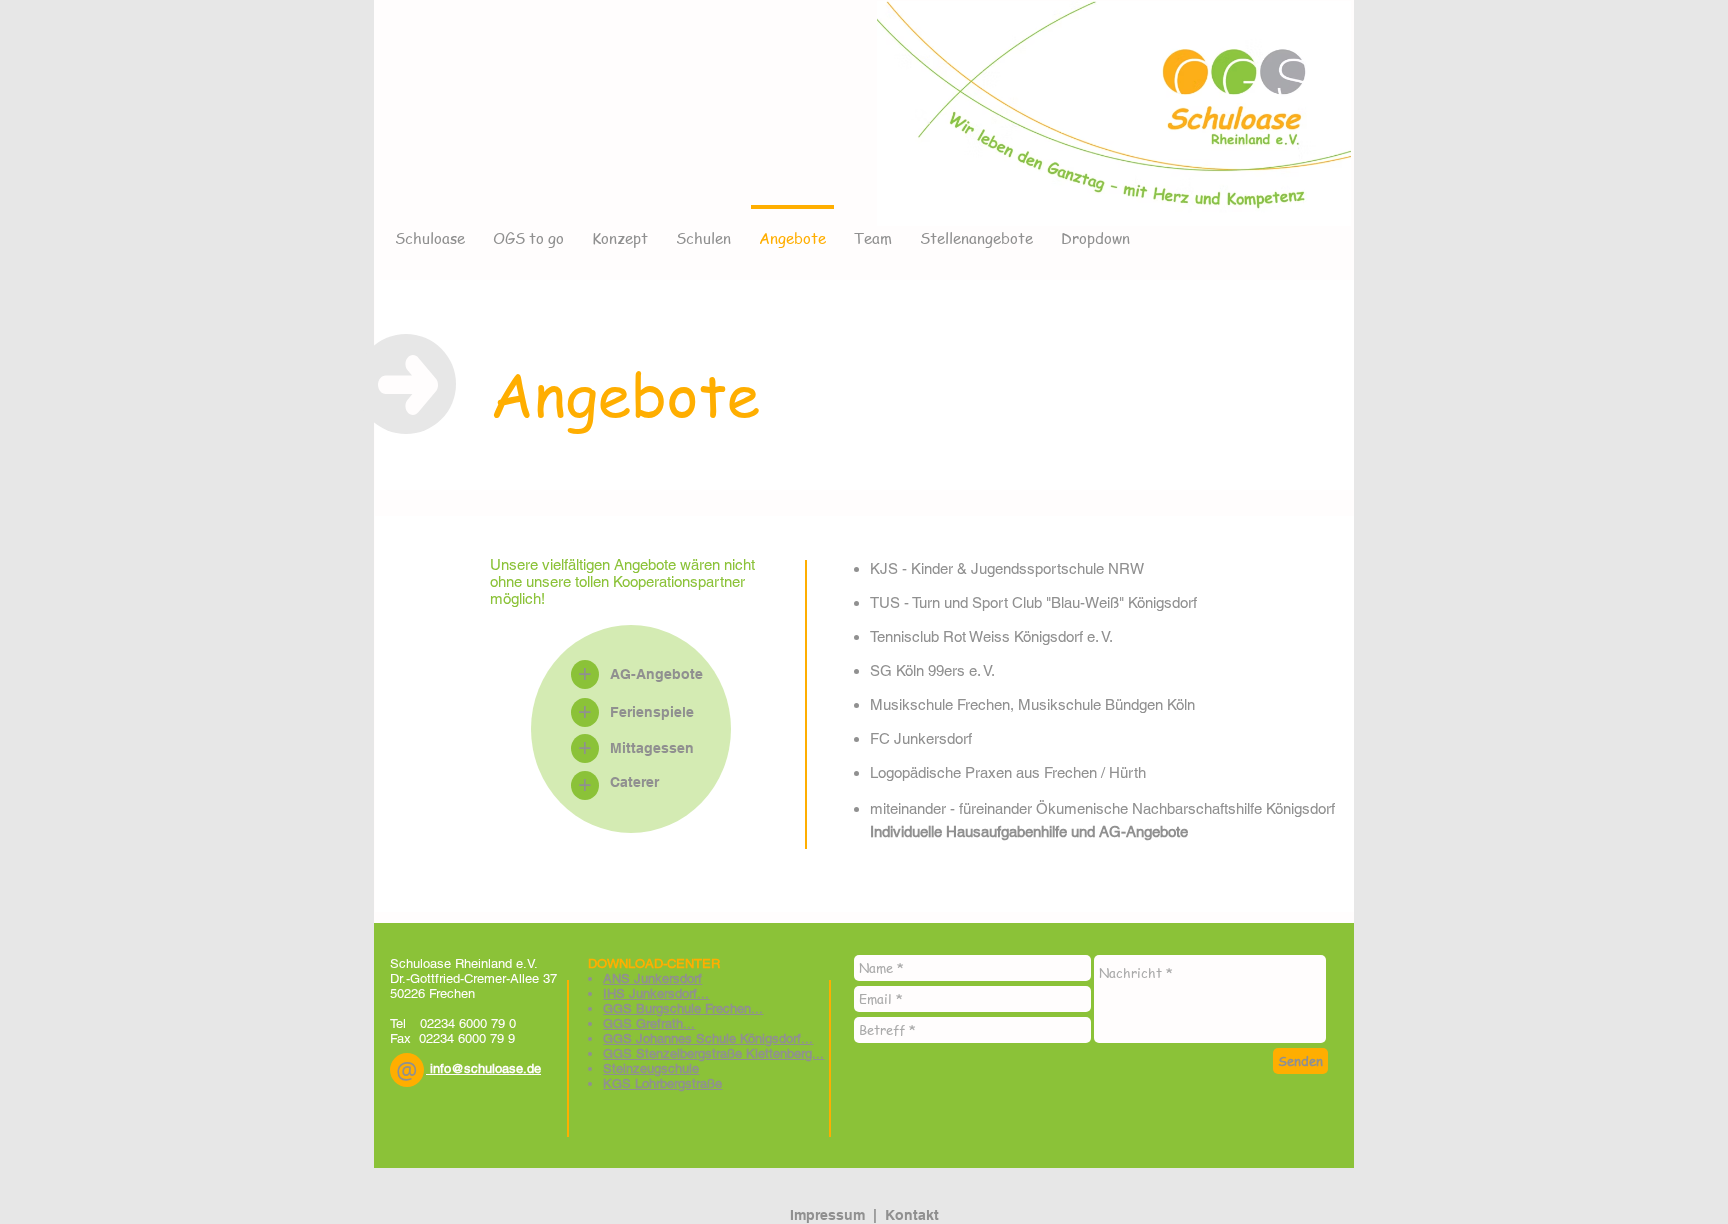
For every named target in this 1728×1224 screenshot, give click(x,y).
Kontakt (912, 1215)
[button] (407, 1070)
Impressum (827, 1215)
